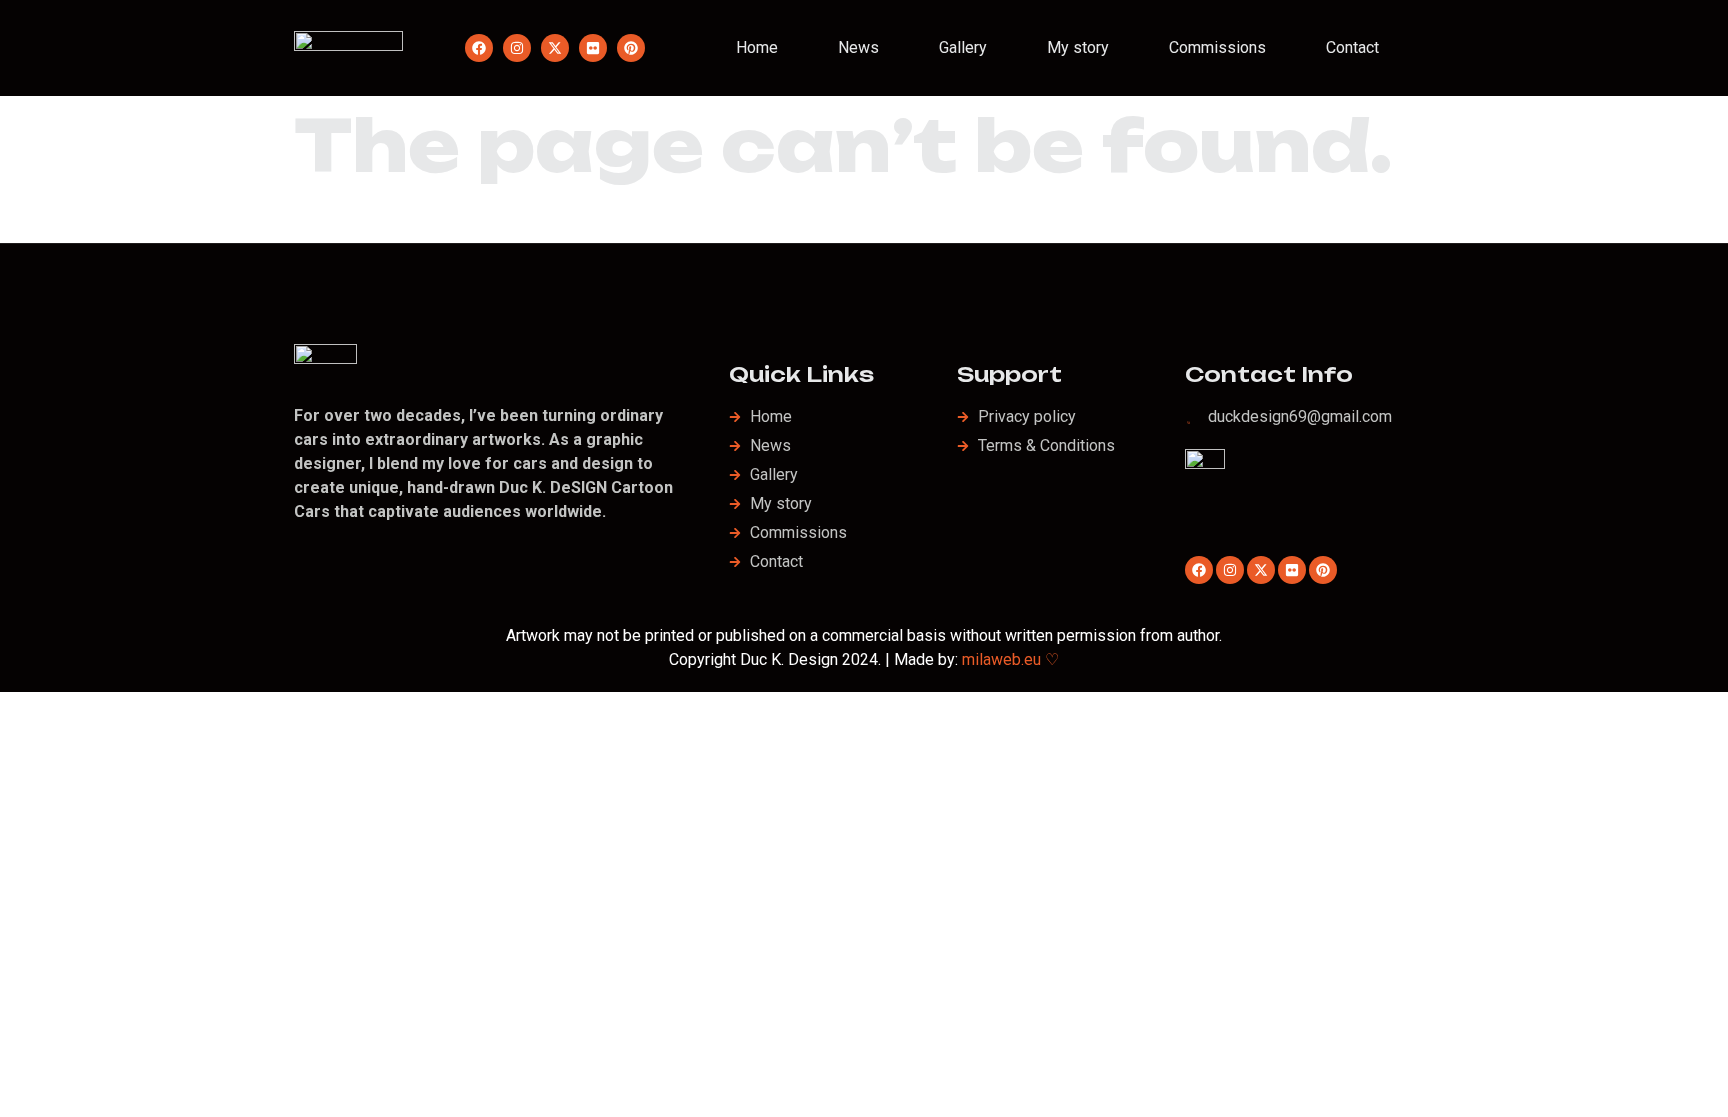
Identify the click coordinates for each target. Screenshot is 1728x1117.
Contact (1352, 47)
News (858, 47)
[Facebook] (479, 48)
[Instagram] (517, 48)
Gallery (963, 47)
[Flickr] (593, 48)
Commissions (1217, 47)
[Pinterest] (631, 48)
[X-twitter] (555, 48)
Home (757, 47)
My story (1078, 47)
